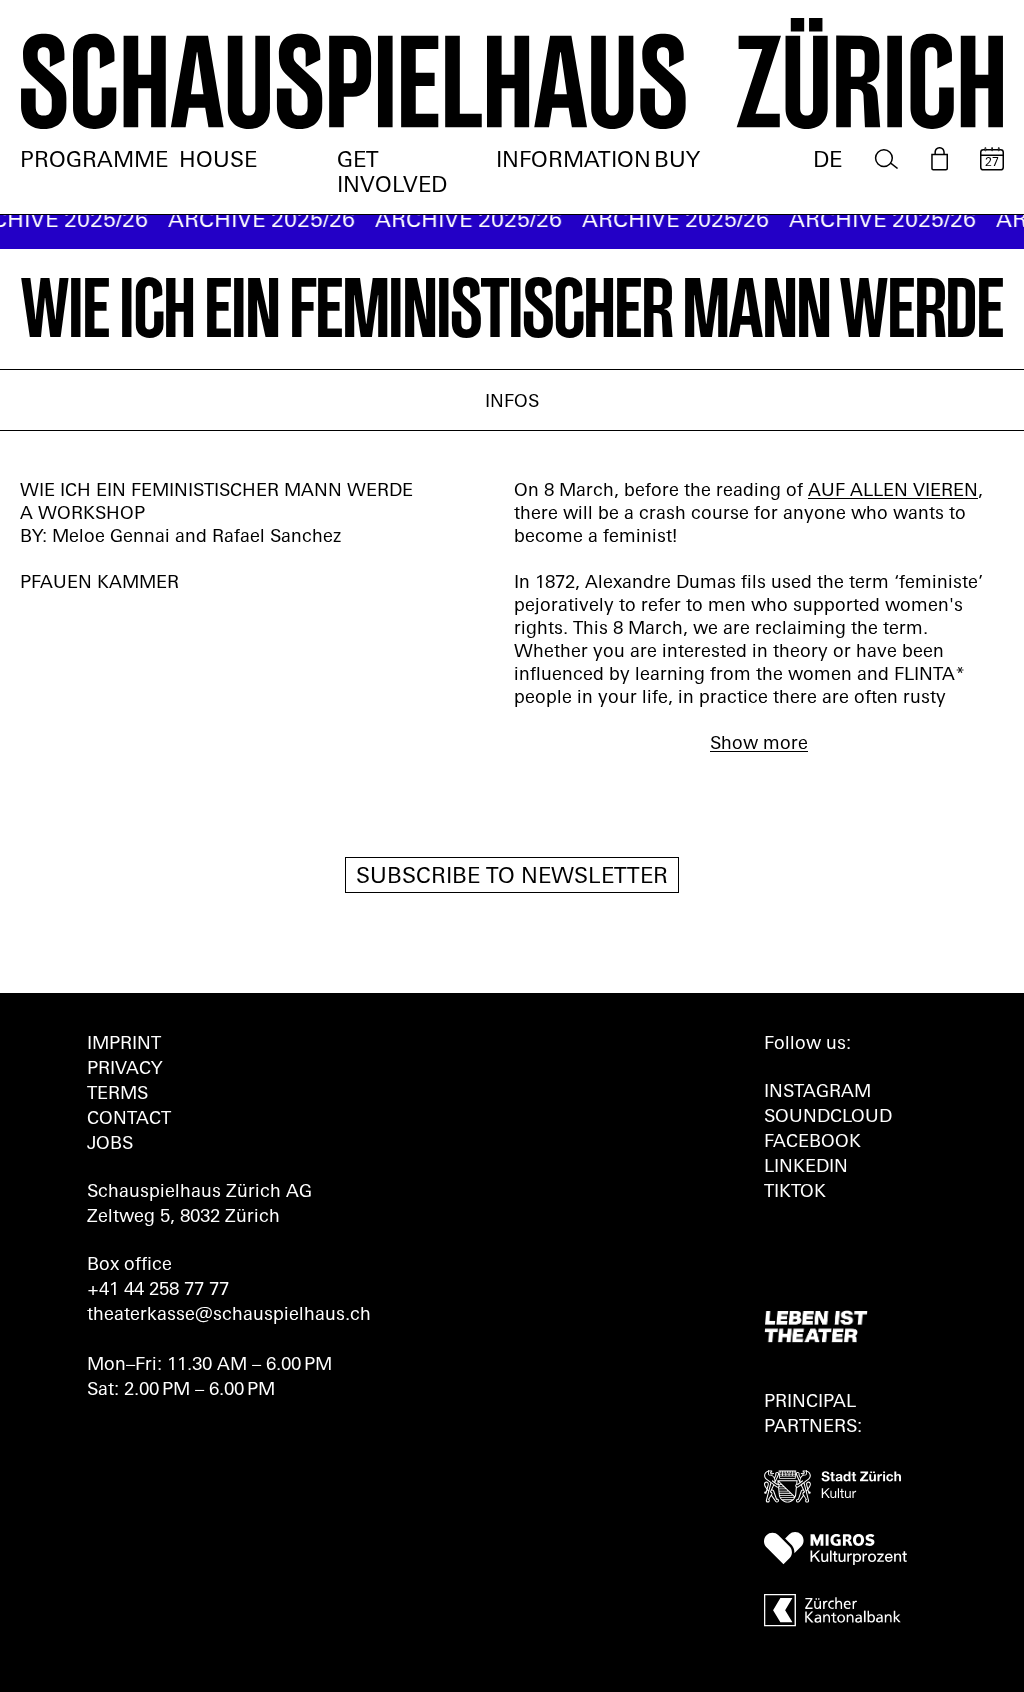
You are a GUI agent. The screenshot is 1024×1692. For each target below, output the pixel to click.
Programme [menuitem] (94, 161)
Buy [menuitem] (677, 161)
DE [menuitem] (827, 161)
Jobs (110, 1145)
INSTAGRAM (817, 1093)
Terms (117, 1095)
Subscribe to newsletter (512, 877)
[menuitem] (886, 159)
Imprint (124, 1045)
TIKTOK (795, 1193)
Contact (129, 1120)
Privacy (124, 1070)
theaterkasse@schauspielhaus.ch (229, 1316)
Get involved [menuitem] (392, 174)
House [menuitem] (218, 161)
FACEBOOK (812, 1143)
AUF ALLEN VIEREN (893, 492)
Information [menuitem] (573, 161)
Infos (512, 403)
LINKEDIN (806, 1168)
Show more (759, 745)
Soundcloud (828, 1118)
